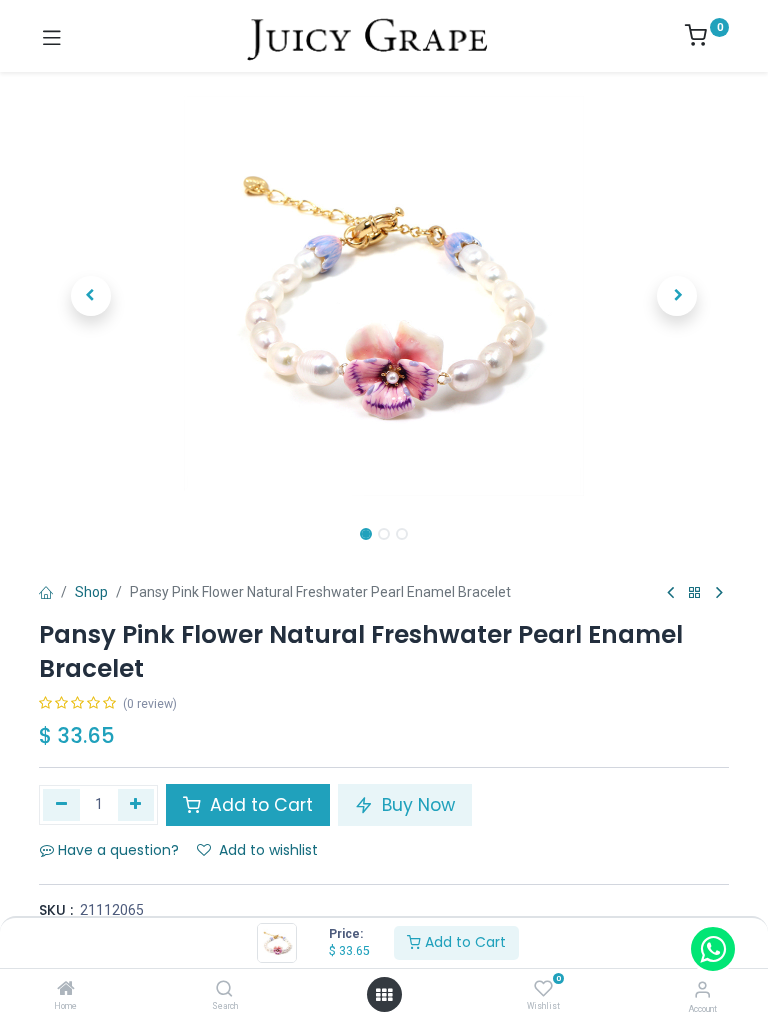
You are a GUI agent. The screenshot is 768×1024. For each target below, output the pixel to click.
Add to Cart (463, 942)
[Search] (224, 990)
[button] (91, 296)
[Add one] (136, 805)
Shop (91, 592)
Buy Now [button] (416, 805)
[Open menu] (384, 995)
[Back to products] (695, 593)
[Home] (66, 990)
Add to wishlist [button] (268, 850)
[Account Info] (702, 989)
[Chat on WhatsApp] (713, 949)
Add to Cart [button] (259, 805)
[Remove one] (61, 805)
